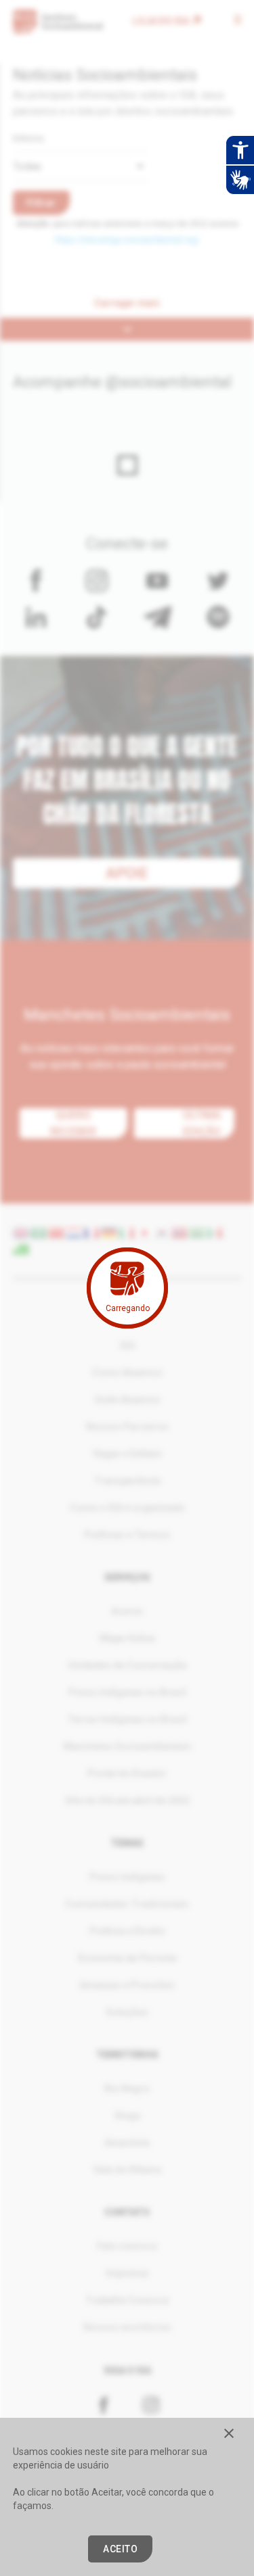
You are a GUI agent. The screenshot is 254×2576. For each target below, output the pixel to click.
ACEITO (120, 2549)
